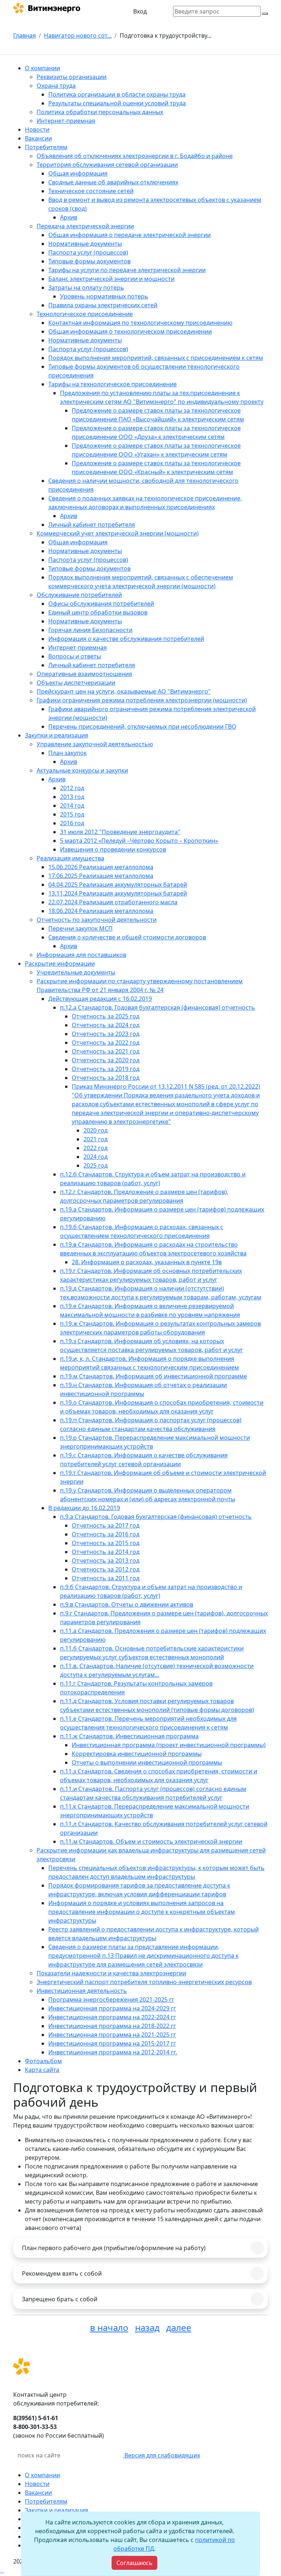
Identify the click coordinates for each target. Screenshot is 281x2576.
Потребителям (46, 2501)
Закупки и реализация (57, 2510)
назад (147, 2327)
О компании (42, 2475)
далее (179, 2327)
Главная (25, 35)
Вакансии (38, 2493)
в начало (109, 2327)
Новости (37, 2484)
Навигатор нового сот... (78, 35)
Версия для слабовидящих (162, 2455)
